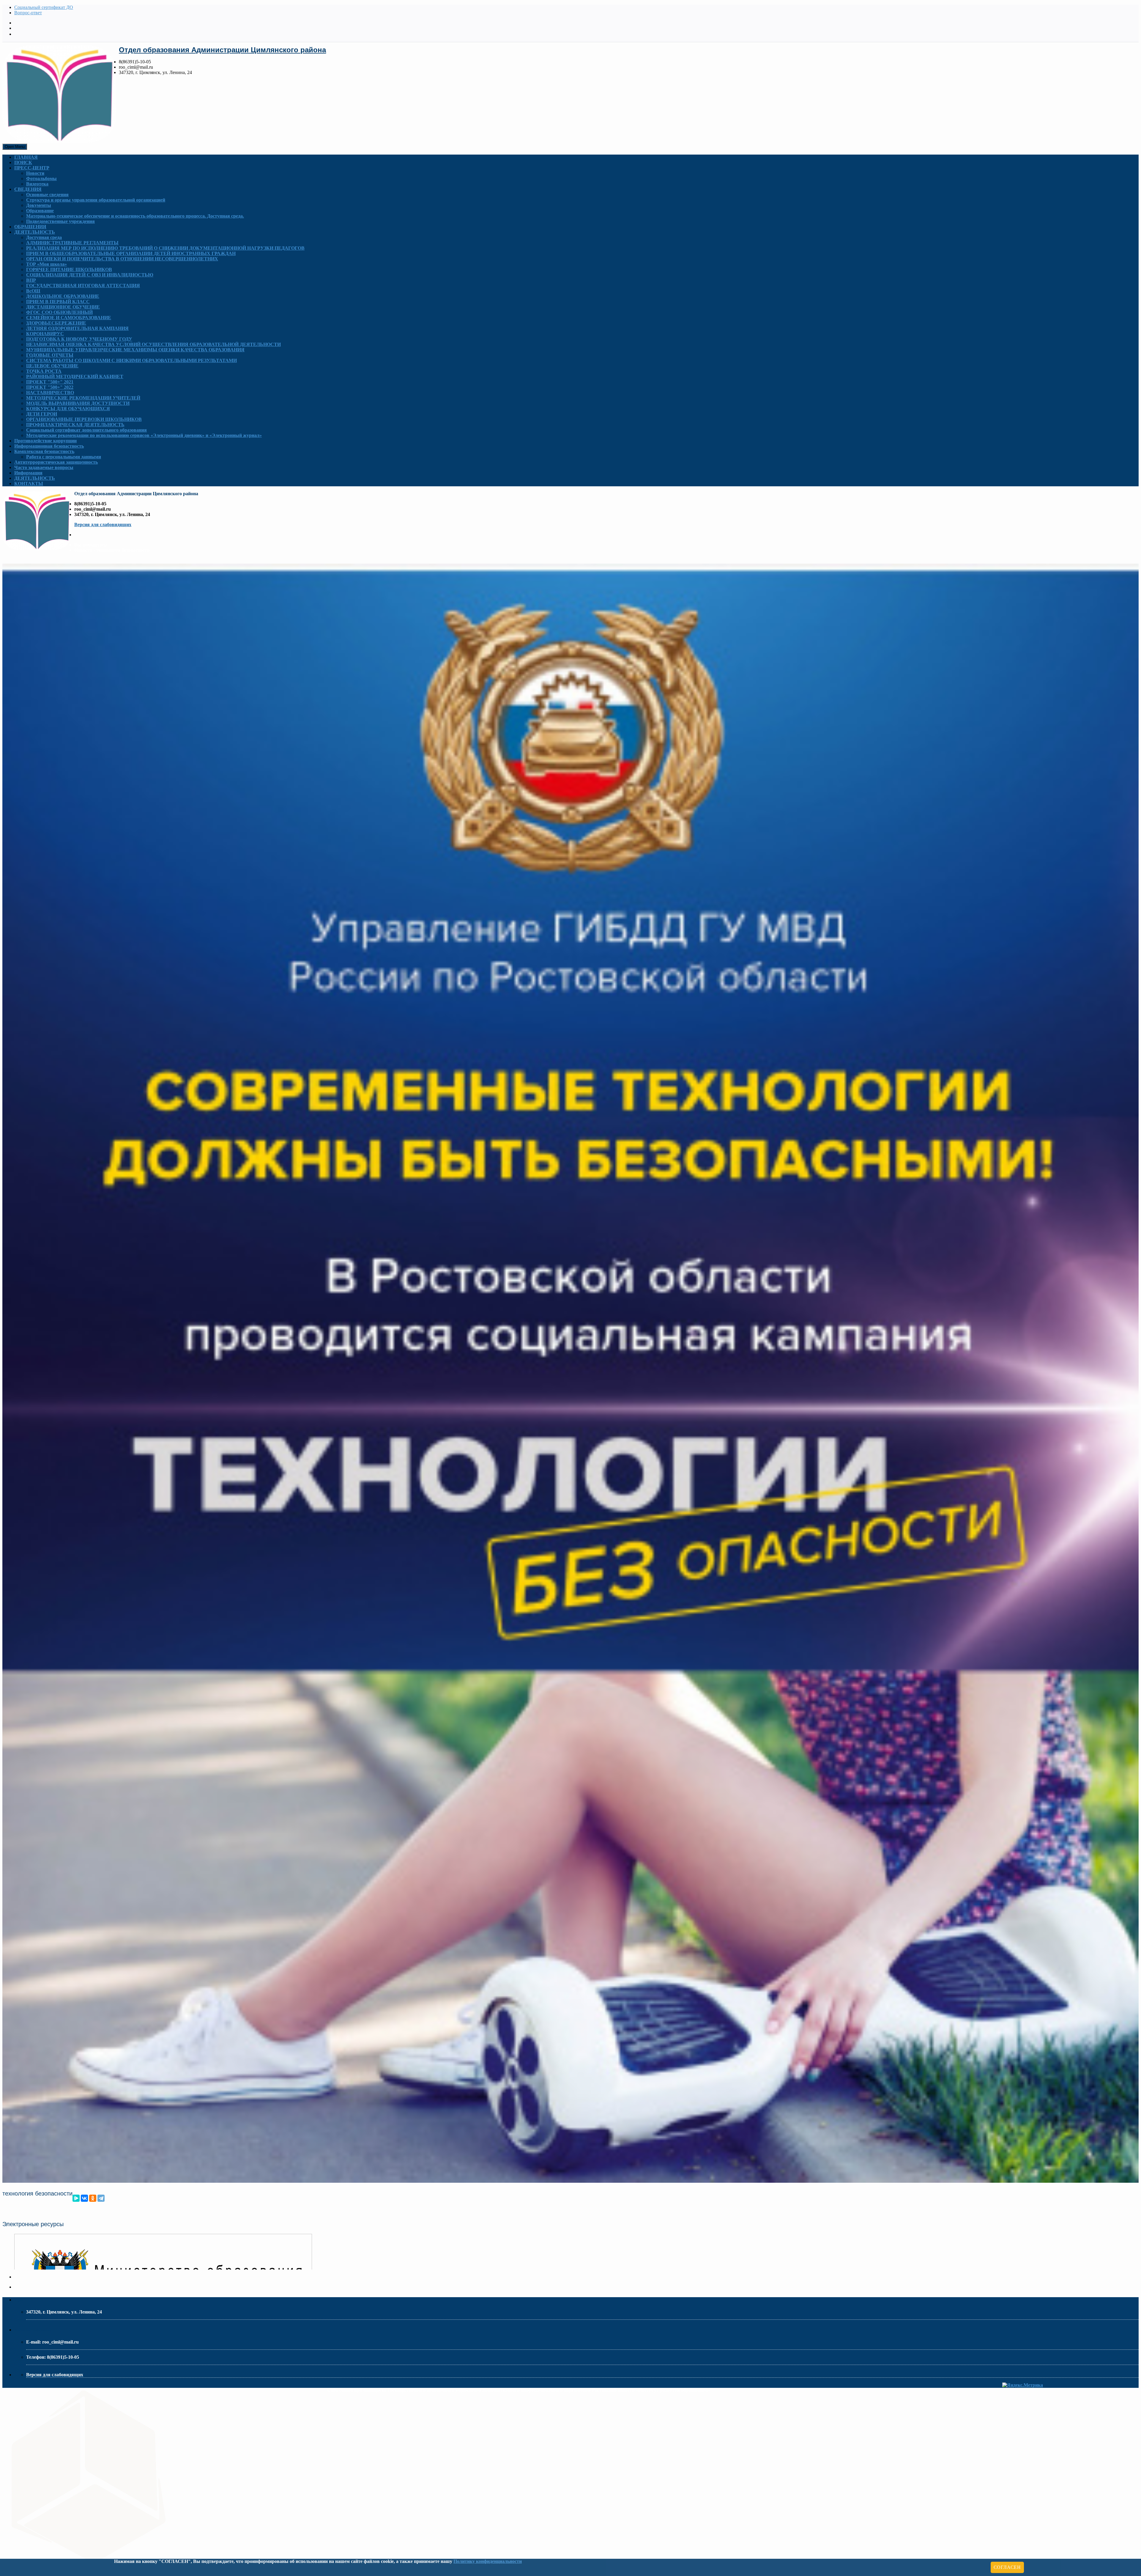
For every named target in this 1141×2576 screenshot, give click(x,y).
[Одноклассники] (93, 2198)
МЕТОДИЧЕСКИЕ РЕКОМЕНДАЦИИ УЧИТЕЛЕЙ (83, 398)
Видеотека (37, 184)
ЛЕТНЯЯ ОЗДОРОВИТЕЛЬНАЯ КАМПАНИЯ (77, 328)
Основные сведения (47, 195)
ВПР (31, 280)
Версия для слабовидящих (103, 525)
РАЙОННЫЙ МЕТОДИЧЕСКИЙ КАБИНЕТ (75, 376)
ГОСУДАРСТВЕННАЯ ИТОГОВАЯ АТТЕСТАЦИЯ (83, 286)
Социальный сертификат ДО (44, 7)
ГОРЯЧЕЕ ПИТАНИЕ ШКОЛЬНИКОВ (69, 269)
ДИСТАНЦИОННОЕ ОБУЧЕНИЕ (63, 307)
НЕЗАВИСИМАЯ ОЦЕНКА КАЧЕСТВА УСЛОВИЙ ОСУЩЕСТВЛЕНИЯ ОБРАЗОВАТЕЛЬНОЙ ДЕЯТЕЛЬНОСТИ (153, 344)
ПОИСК (23, 162)
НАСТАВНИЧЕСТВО (50, 393)
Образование (40, 211)
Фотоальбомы (41, 179)
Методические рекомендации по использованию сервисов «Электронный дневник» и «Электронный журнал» (144, 435)
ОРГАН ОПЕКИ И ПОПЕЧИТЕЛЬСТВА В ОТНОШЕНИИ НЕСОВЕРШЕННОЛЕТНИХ (122, 259)
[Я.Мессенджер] (76, 2198)
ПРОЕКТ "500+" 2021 (50, 382)
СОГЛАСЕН (1007, 2567)
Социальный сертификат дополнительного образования (86, 430)
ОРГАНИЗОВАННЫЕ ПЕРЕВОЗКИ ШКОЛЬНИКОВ (84, 419)
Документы (39, 205)
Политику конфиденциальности (488, 2561)
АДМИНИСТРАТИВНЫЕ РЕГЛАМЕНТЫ (72, 243)
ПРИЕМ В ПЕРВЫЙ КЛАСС (58, 302)
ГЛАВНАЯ (26, 157)
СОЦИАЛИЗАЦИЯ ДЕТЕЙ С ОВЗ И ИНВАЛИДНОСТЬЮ (90, 275)
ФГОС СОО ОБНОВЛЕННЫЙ (59, 312)
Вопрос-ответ (28, 13)
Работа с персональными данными (64, 457)
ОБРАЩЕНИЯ (30, 227)
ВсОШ (33, 291)
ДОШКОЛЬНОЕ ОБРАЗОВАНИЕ (63, 296)
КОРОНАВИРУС (45, 334)
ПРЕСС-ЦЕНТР (32, 168)
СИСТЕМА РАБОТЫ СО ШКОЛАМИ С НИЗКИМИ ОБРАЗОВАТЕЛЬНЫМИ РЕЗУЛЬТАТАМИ (131, 360)
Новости (35, 173)
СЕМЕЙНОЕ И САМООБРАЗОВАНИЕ (69, 318)
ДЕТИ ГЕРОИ (42, 414)
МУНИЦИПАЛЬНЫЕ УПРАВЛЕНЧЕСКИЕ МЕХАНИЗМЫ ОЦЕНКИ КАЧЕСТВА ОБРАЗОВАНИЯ (135, 350)
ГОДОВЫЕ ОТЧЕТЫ (50, 355)
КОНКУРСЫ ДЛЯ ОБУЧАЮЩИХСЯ (68, 409)
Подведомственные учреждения (60, 221)
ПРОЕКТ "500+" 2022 (50, 387)
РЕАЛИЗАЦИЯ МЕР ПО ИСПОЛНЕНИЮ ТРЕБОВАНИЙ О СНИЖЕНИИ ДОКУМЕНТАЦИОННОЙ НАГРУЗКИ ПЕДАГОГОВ (165, 248)
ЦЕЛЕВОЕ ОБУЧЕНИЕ (52, 366)
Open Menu (15, 147)
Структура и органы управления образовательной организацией (96, 200)
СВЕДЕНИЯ (28, 189)
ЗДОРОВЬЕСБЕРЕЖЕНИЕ (56, 323)
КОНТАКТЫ (29, 483)
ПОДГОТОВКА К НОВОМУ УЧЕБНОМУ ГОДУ (79, 339)
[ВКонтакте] (84, 2198)
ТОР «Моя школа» (47, 264)
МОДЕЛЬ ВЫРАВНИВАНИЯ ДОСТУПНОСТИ (78, 403)
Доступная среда (44, 237)
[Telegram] (101, 2198)
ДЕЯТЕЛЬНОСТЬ (35, 232)
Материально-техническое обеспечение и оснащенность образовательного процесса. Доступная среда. (135, 216)
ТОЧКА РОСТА (44, 371)
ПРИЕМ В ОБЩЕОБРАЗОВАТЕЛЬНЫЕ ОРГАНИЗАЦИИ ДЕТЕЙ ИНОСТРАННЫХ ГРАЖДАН (131, 253)
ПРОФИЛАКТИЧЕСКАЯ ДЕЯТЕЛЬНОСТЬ (75, 425)
